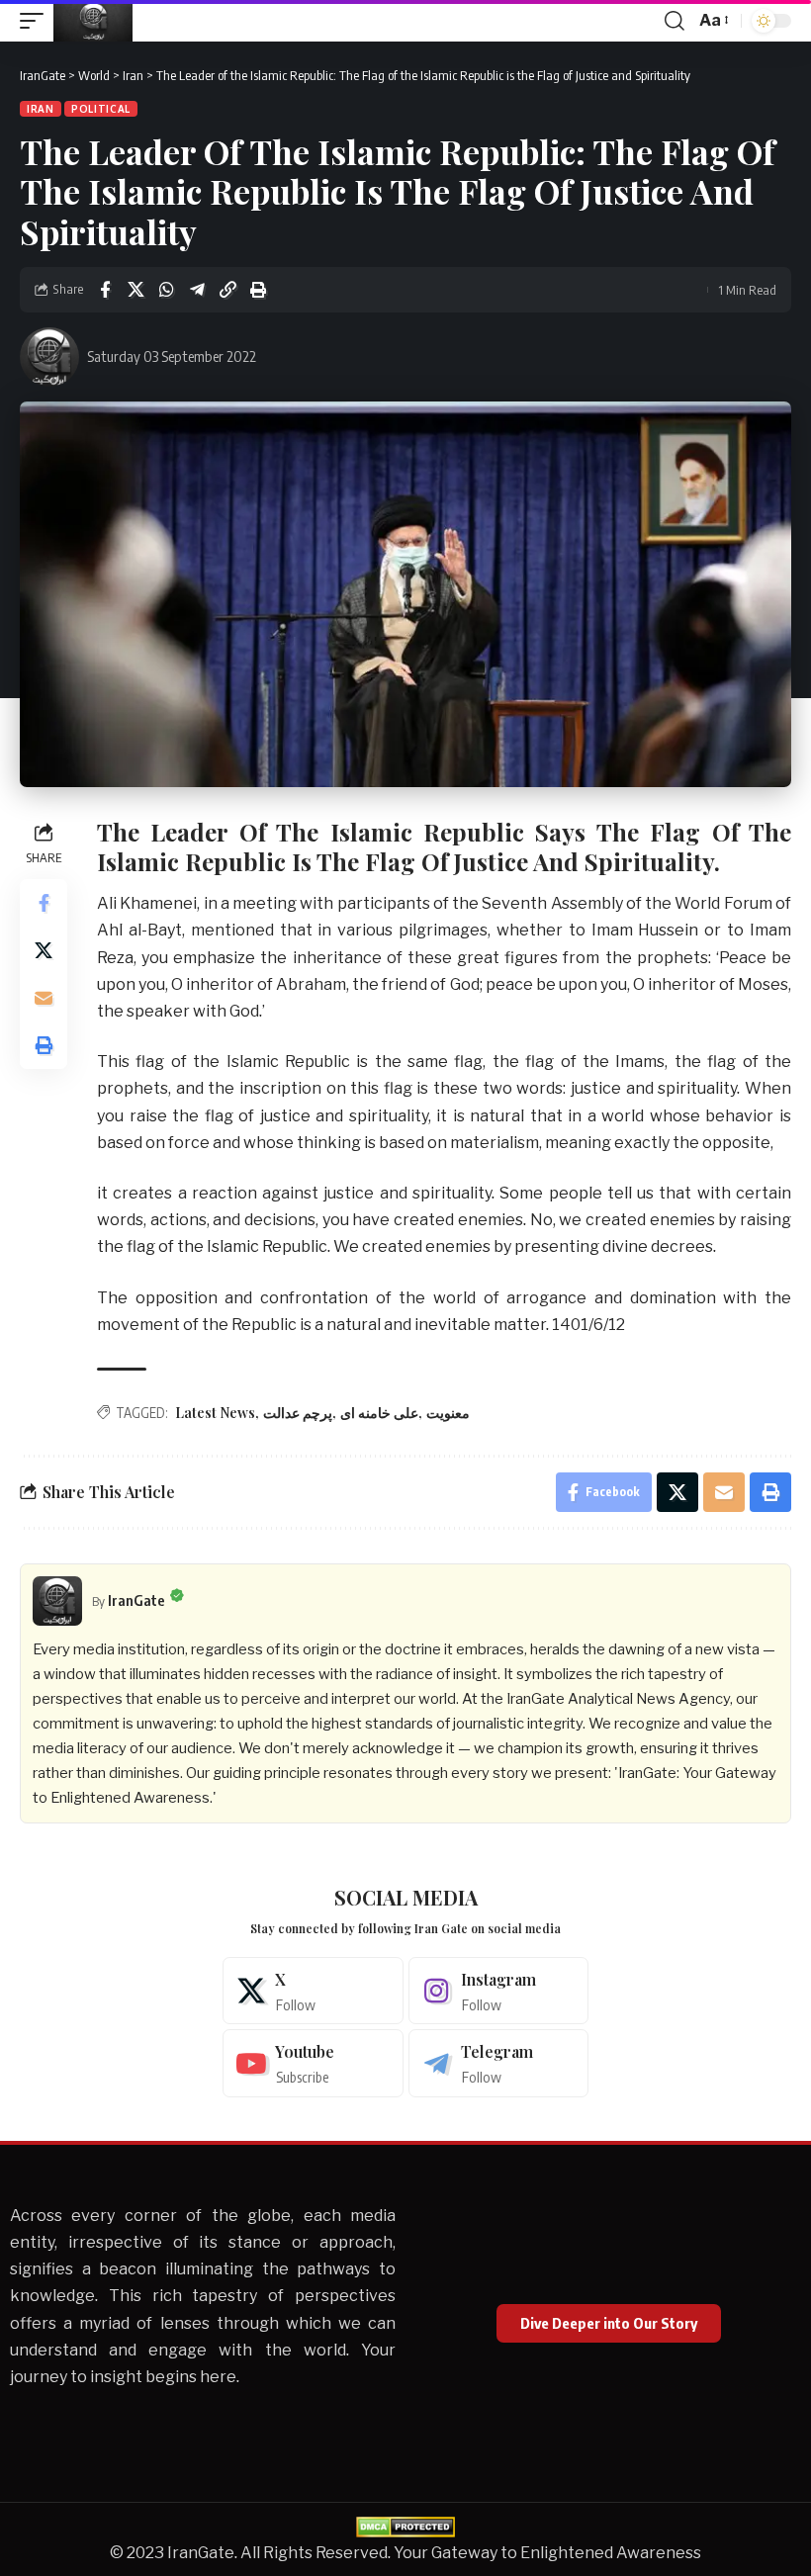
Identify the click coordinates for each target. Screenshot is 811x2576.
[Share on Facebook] (105, 290)
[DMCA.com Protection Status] (405, 2526)
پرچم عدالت (298, 1413)
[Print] (258, 290)
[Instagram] (499, 1991)
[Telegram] (499, 2063)
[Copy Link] (227, 290)
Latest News (215, 1413)
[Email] (44, 998)
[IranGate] (93, 21)
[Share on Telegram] (197, 290)
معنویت (448, 1413)
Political (101, 109)
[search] (675, 21)
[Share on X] (135, 290)
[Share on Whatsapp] (166, 290)
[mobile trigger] (37, 21)
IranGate (136, 1600)
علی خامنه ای (379, 1413)
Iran (41, 109)
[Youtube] (313, 2063)
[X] (313, 1991)
